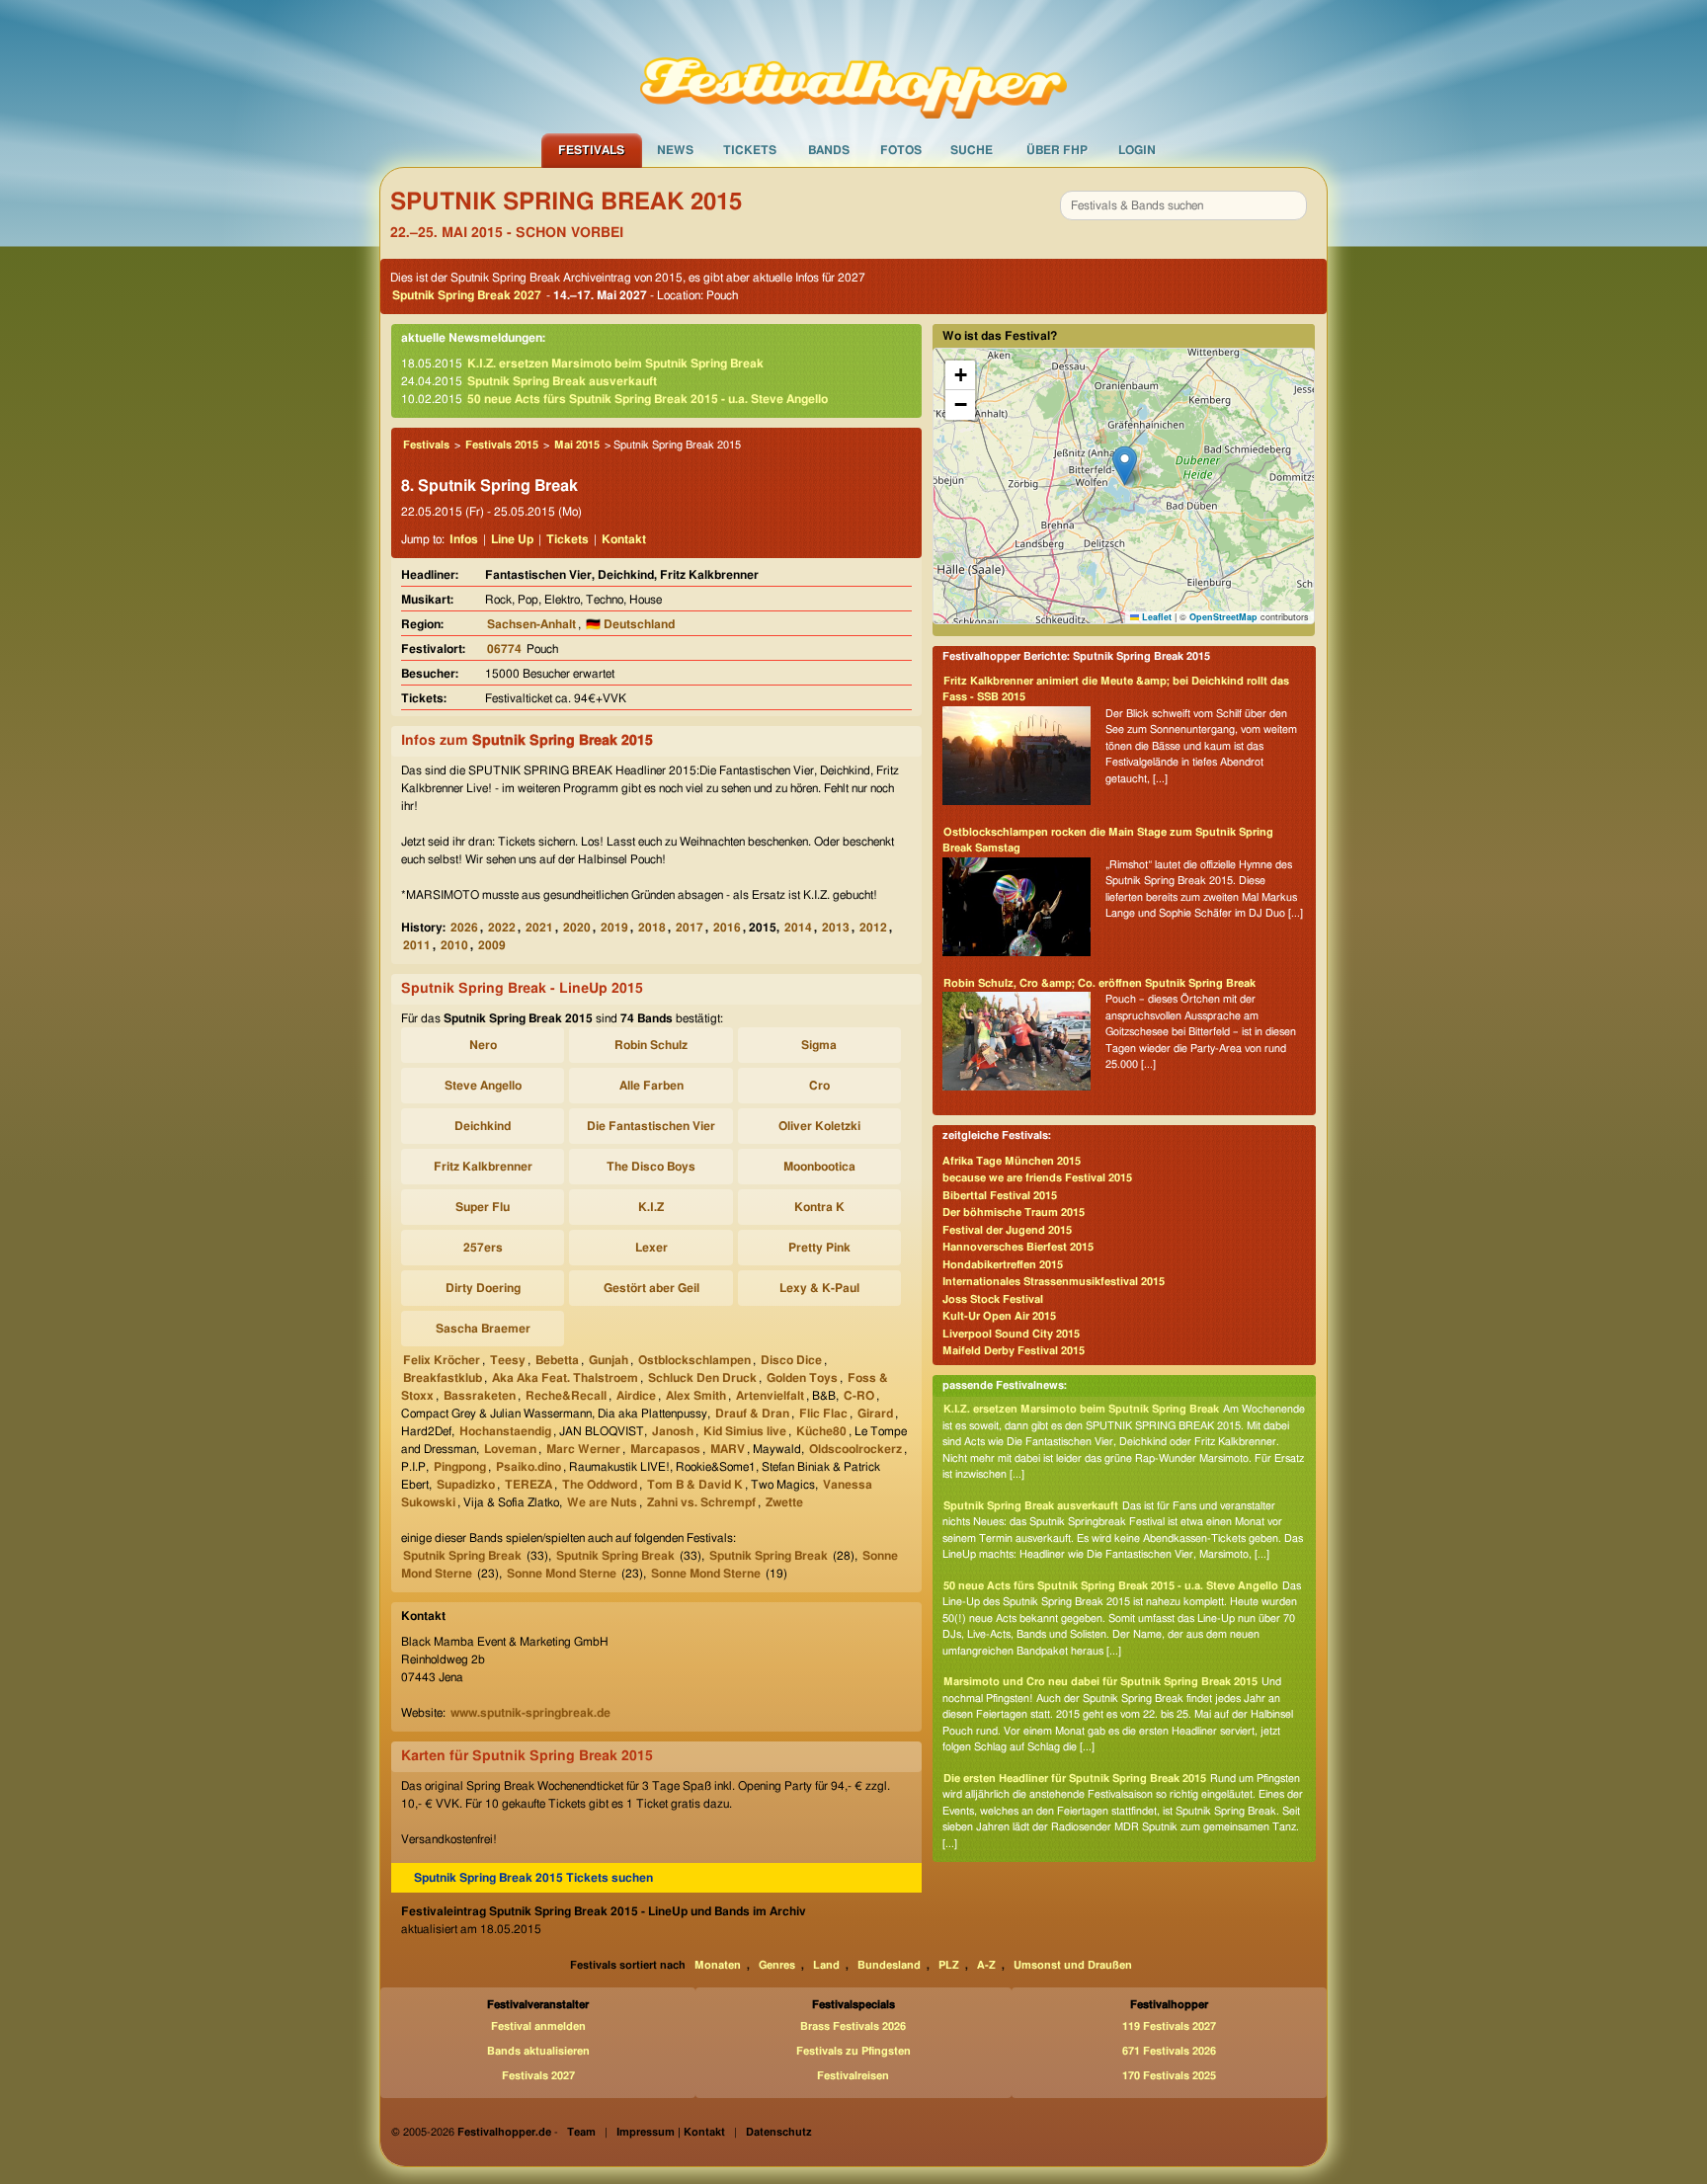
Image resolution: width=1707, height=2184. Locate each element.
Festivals (591, 150)
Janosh (673, 1431)
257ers (483, 1248)
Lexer (651, 1248)
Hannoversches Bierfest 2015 (1018, 1247)
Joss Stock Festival (993, 1299)
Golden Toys (802, 1378)
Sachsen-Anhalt (531, 624)
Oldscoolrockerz (855, 1449)
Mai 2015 (577, 445)
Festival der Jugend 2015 (1007, 1230)
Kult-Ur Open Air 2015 (999, 1316)
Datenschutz (779, 2132)
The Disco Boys (651, 1167)
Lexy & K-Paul (819, 1288)
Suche (972, 150)
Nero (483, 1045)
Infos (464, 539)
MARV (728, 1449)
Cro (819, 1086)
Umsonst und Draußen (1073, 1965)
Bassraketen (480, 1396)
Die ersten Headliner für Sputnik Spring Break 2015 (1075, 1779)
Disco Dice (791, 1360)
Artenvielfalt (770, 1396)
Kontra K (819, 1207)
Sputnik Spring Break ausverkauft (562, 381)
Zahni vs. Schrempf (701, 1502)
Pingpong (460, 1467)
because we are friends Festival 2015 (1037, 1178)
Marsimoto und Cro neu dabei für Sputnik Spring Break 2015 (1100, 1682)
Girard (875, 1414)
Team (581, 2132)
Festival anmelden (538, 2026)
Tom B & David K (695, 1485)
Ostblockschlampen (694, 1360)
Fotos (901, 150)
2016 (727, 928)
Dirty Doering (483, 1288)
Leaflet (1155, 617)
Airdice (636, 1396)
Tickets (750, 150)
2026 (464, 928)
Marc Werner (583, 1449)
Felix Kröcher (442, 1360)
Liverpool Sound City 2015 (1011, 1334)
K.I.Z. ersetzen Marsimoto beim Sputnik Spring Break (615, 364)
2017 (690, 928)
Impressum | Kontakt (671, 2132)
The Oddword (600, 1485)
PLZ (949, 1965)
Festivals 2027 (538, 2076)
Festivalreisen (853, 2076)
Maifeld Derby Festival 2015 (1014, 1351)
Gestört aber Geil (651, 1288)
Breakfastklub (443, 1378)
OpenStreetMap (1223, 617)
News (675, 150)
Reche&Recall (566, 1396)
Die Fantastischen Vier (651, 1126)
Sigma (819, 1045)
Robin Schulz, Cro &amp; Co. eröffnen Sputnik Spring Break (1099, 983)
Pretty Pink (819, 1248)
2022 (502, 928)
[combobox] (1183, 205)
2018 (652, 928)
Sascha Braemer (483, 1329)
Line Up (512, 539)
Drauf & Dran (752, 1414)
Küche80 (821, 1431)
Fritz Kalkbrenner (483, 1167)
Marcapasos (665, 1449)
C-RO (859, 1396)
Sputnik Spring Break (462, 1556)
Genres (777, 1965)
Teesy (508, 1360)
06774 (504, 649)
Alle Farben (651, 1086)
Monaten (718, 1965)
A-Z (986, 1965)
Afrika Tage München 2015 (1012, 1161)
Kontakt (624, 539)
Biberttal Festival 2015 (1000, 1196)
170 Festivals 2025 (1169, 2076)
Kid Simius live (745, 1431)
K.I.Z (651, 1207)
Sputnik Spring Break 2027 (467, 295)
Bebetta (557, 1360)
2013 (836, 928)
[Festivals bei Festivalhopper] (853, 66)
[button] (1125, 466)
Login (1137, 150)
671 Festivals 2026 (1169, 2051)
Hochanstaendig (505, 1431)
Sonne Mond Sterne (562, 1574)
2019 (614, 928)
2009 (492, 945)
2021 (539, 928)
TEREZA (528, 1485)
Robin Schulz (651, 1045)
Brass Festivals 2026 (853, 2026)
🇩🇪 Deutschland (630, 624)
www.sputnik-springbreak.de (530, 1713)
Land (826, 1965)
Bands (829, 150)
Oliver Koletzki (819, 1126)
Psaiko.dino (528, 1467)
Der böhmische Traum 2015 (1014, 1213)
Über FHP (1057, 150)
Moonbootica (819, 1167)
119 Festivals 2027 (1169, 2026)
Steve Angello (483, 1086)
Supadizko (466, 1485)
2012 (873, 928)
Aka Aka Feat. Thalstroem (565, 1378)
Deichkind (483, 1126)
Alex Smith (696, 1396)
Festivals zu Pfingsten (853, 2051)
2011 (417, 945)
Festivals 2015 (502, 445)
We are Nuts (602, 1502)
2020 (577, 928)
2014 (798, 928)
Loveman (510, 1449)
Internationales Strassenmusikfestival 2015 (1054, 1282)
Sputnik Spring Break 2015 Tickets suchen (533, 1878)
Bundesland (889, 1965)
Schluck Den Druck (702, 1378)
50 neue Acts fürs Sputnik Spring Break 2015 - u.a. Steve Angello (648, 399)
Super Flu (483, 1207)
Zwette (784, 1502)
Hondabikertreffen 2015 (1003, 1265)
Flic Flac (823, 1414)
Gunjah (609, 1360)
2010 (454, 945)
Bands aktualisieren (538, 2051)
